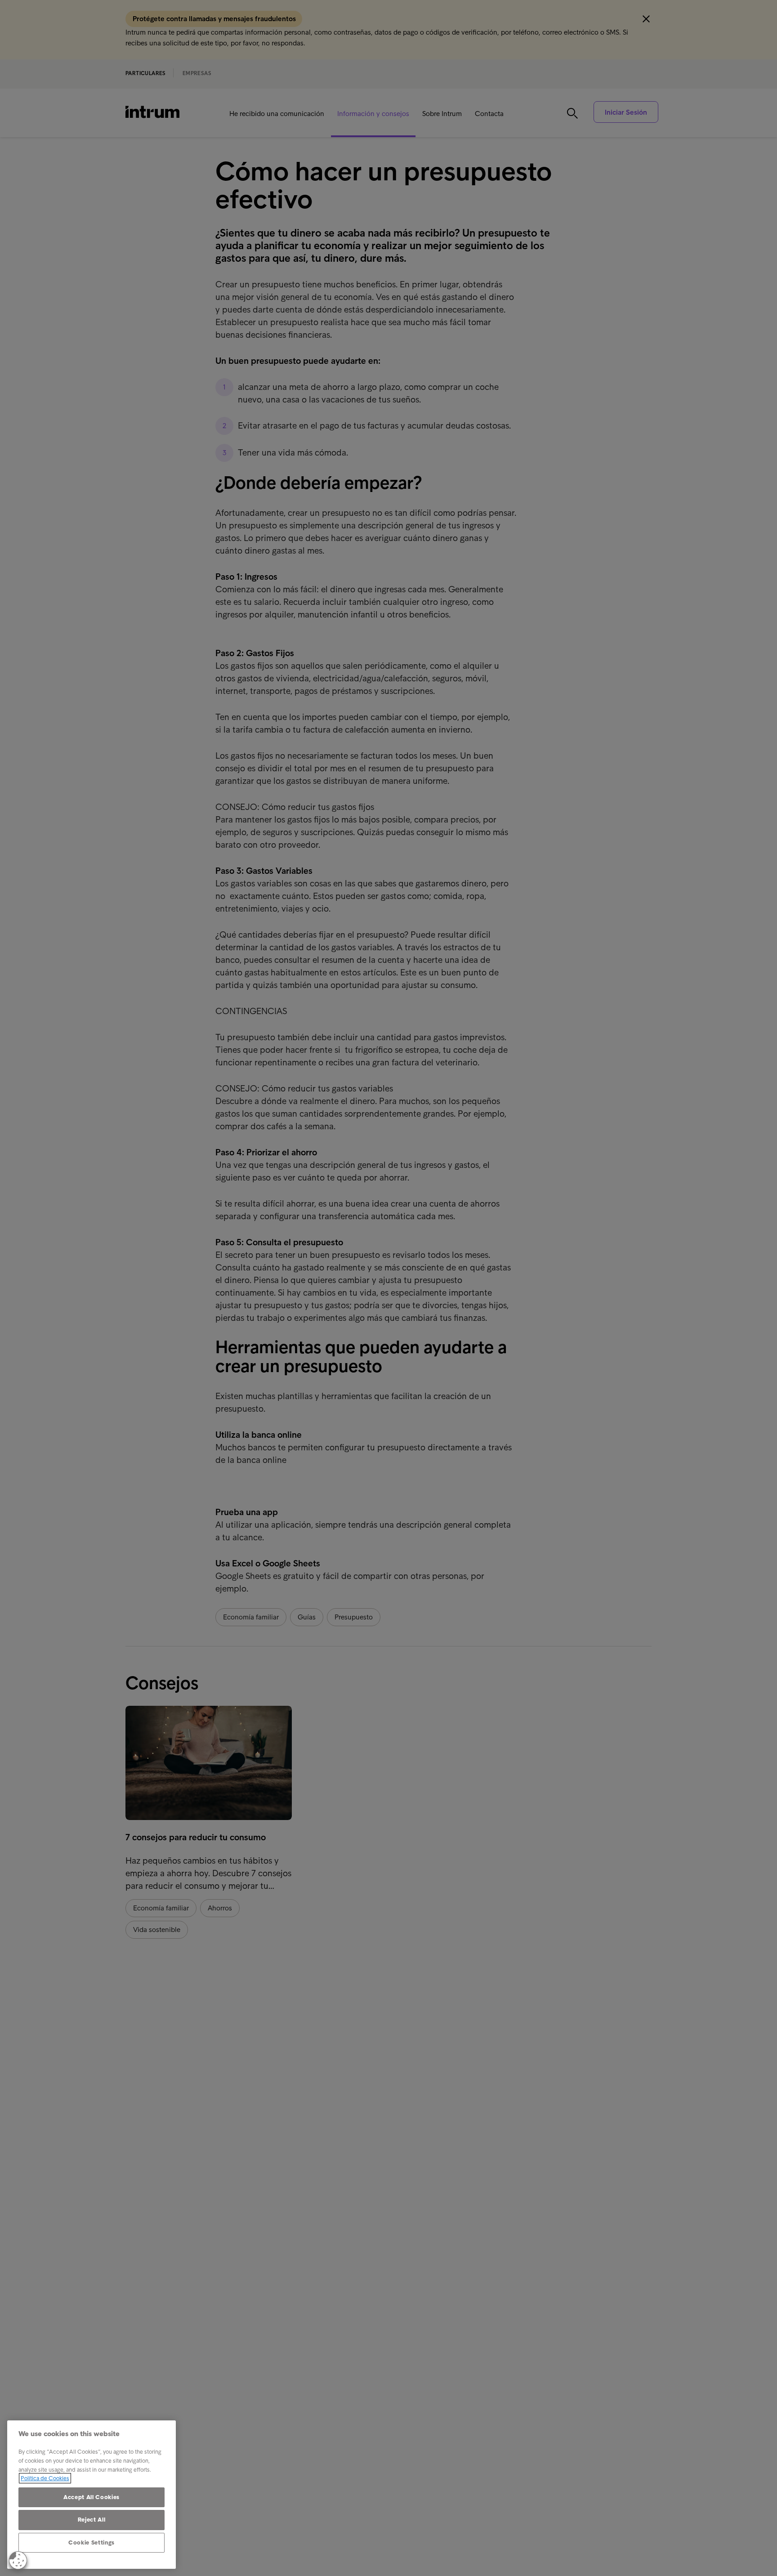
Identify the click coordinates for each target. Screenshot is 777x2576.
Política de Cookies (45, 2478)
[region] (92, 2495)
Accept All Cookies (92, 2497)
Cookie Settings (92, 2542)
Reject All (92, 2520)
